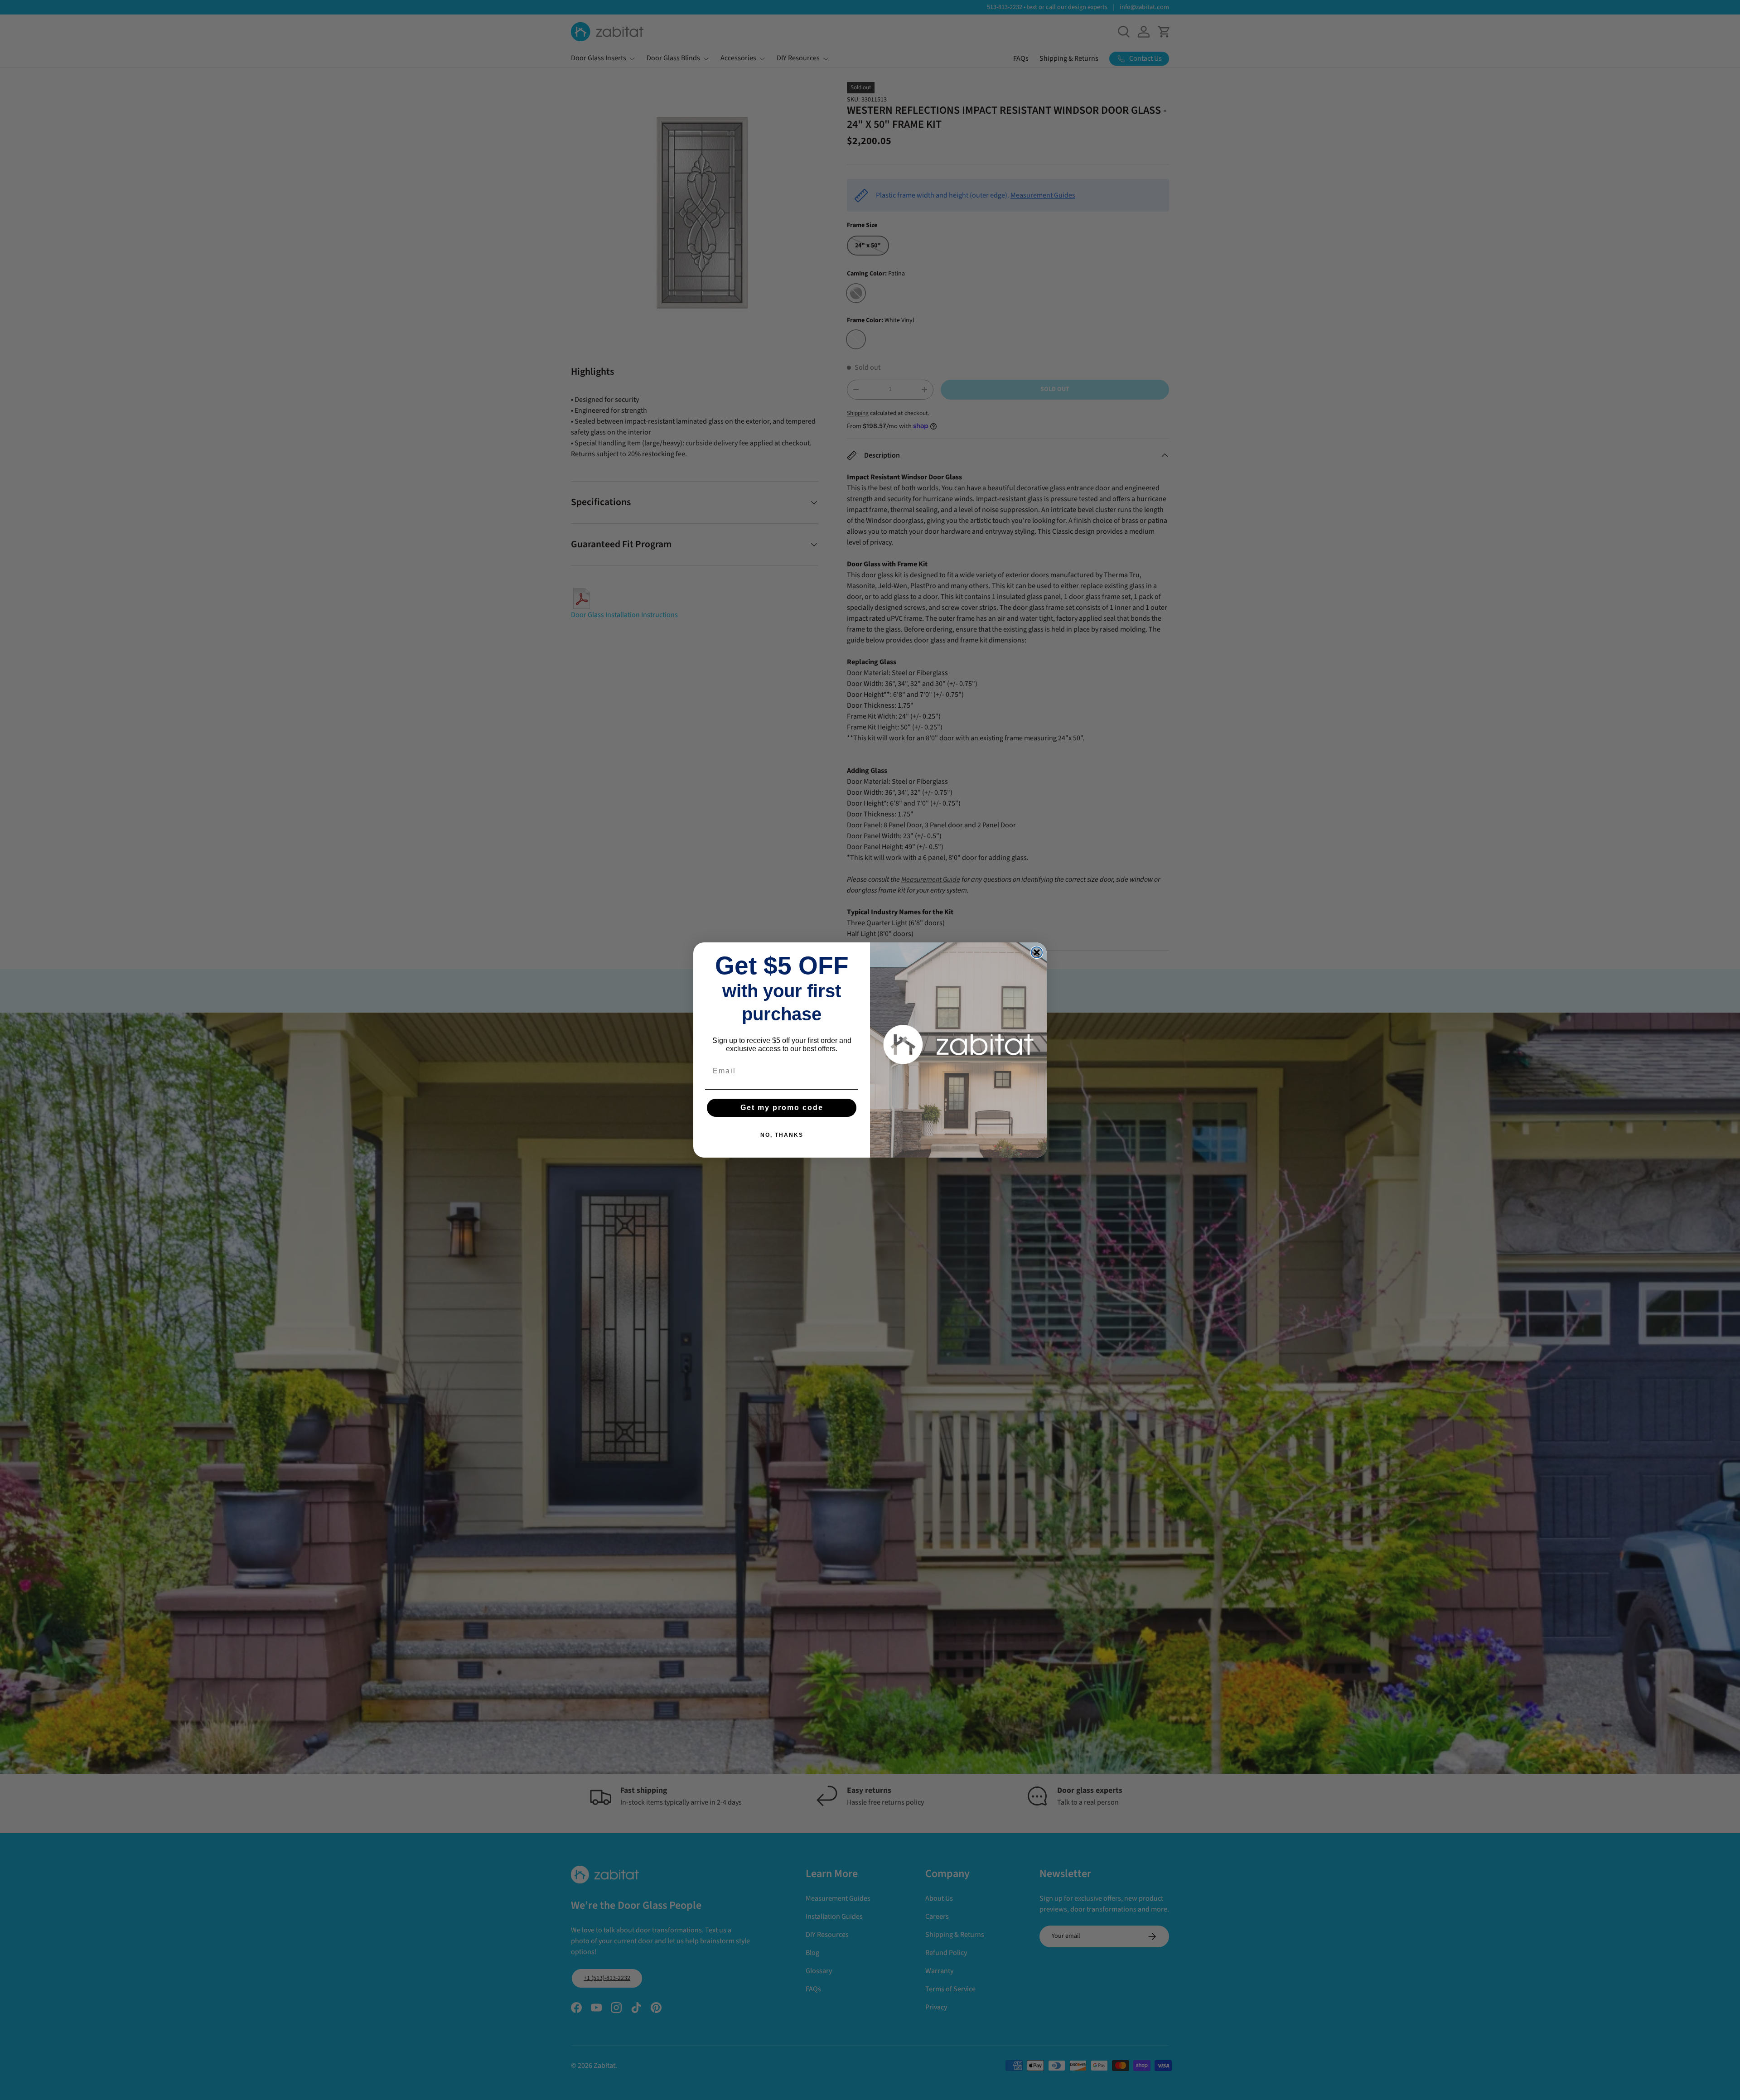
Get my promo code (782, 1108)
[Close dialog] (1037, 952)
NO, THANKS (782, 1135)
